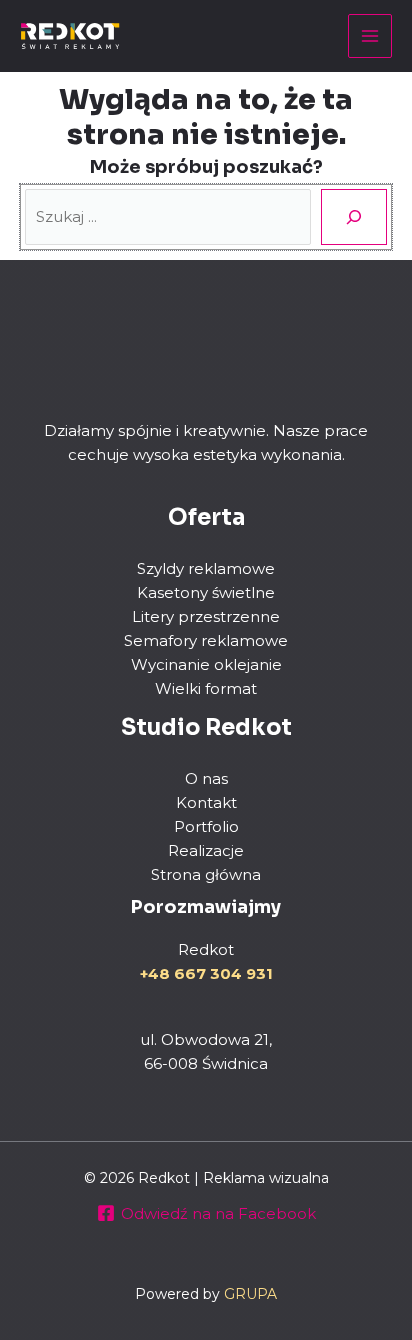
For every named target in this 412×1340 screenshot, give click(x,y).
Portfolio (206, 826)
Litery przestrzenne (206, 616)
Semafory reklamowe (206, 640)
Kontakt (206, 802)
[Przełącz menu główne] (370, 36)
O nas (206, 778)
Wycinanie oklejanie (206, 664)
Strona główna (206, 874)
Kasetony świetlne (206, 592)
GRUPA (250, 1294)
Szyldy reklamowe (206, 568)
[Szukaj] (354, 217)
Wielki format (206, 688)
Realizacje (206, 850)
